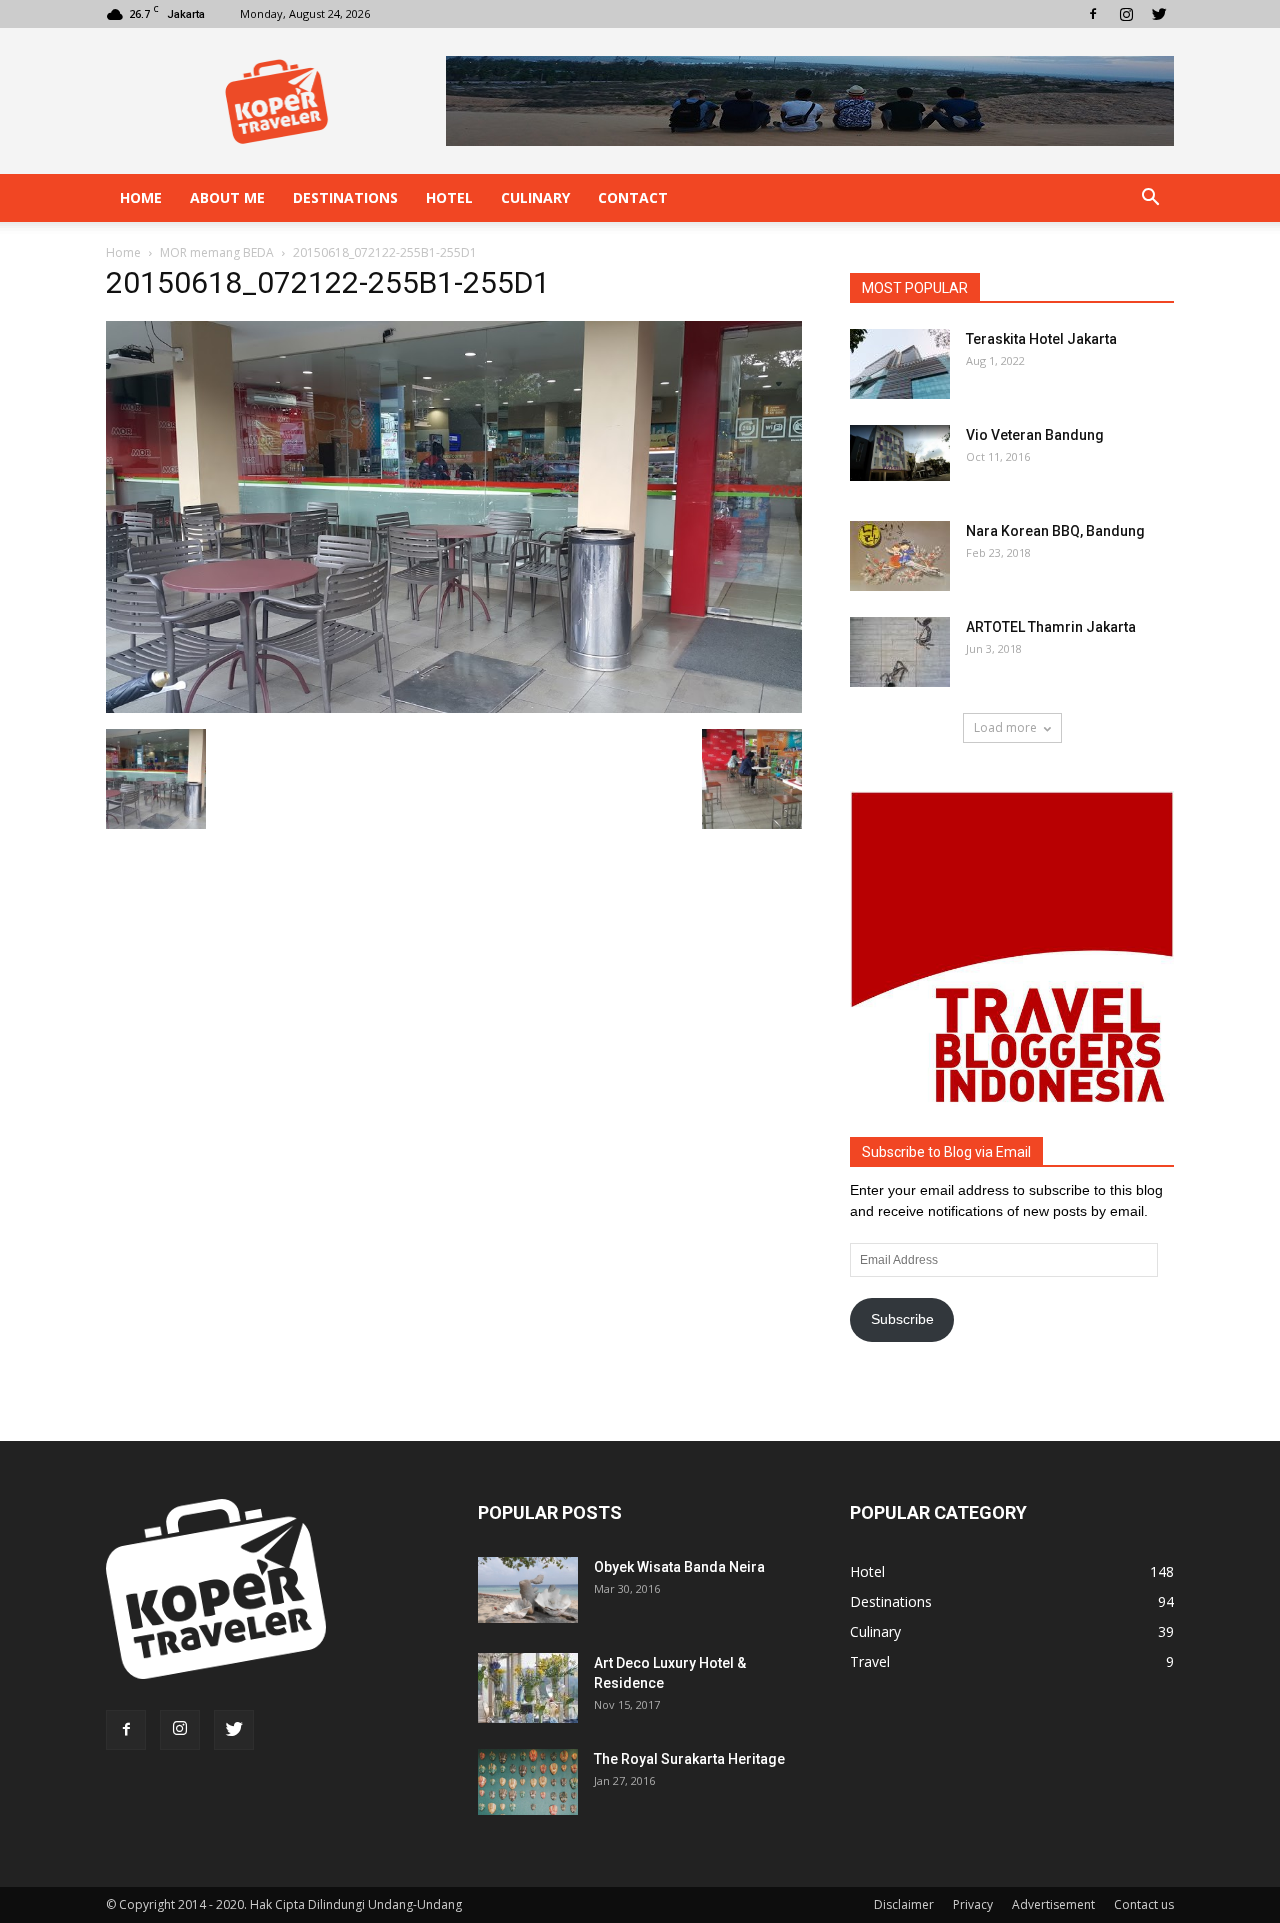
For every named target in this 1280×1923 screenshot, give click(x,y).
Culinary (535, 197)
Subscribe (902, 1319)
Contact (633, 197)
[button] (1150, 198)
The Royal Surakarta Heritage (689, 1759)
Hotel (449, 197)
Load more (1005, 727)
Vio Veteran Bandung (1035, 435)
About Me (227, 197)
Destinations (345, 197)
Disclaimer (904, 1904)
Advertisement (1053, 1904)
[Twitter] (1159, 14)
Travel (870, 1661)
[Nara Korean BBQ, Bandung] (900, 556)
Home (141, 197)
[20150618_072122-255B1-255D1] (454, 708)
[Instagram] (1126, 14)
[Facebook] (1093, 14)
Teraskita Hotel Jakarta (1041, 339)
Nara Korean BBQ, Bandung (1055, 531)
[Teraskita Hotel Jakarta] (900, 364)
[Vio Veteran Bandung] (900, 453)
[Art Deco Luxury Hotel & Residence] (528, 1688)
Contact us (1144, 1904)
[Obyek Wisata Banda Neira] (528, 1590)
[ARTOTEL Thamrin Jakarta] (900, 652)
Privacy (973, 1904)
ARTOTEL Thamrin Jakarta (1051, 627)
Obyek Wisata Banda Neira (679, 1567)
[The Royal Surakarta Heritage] (528, 1782)
